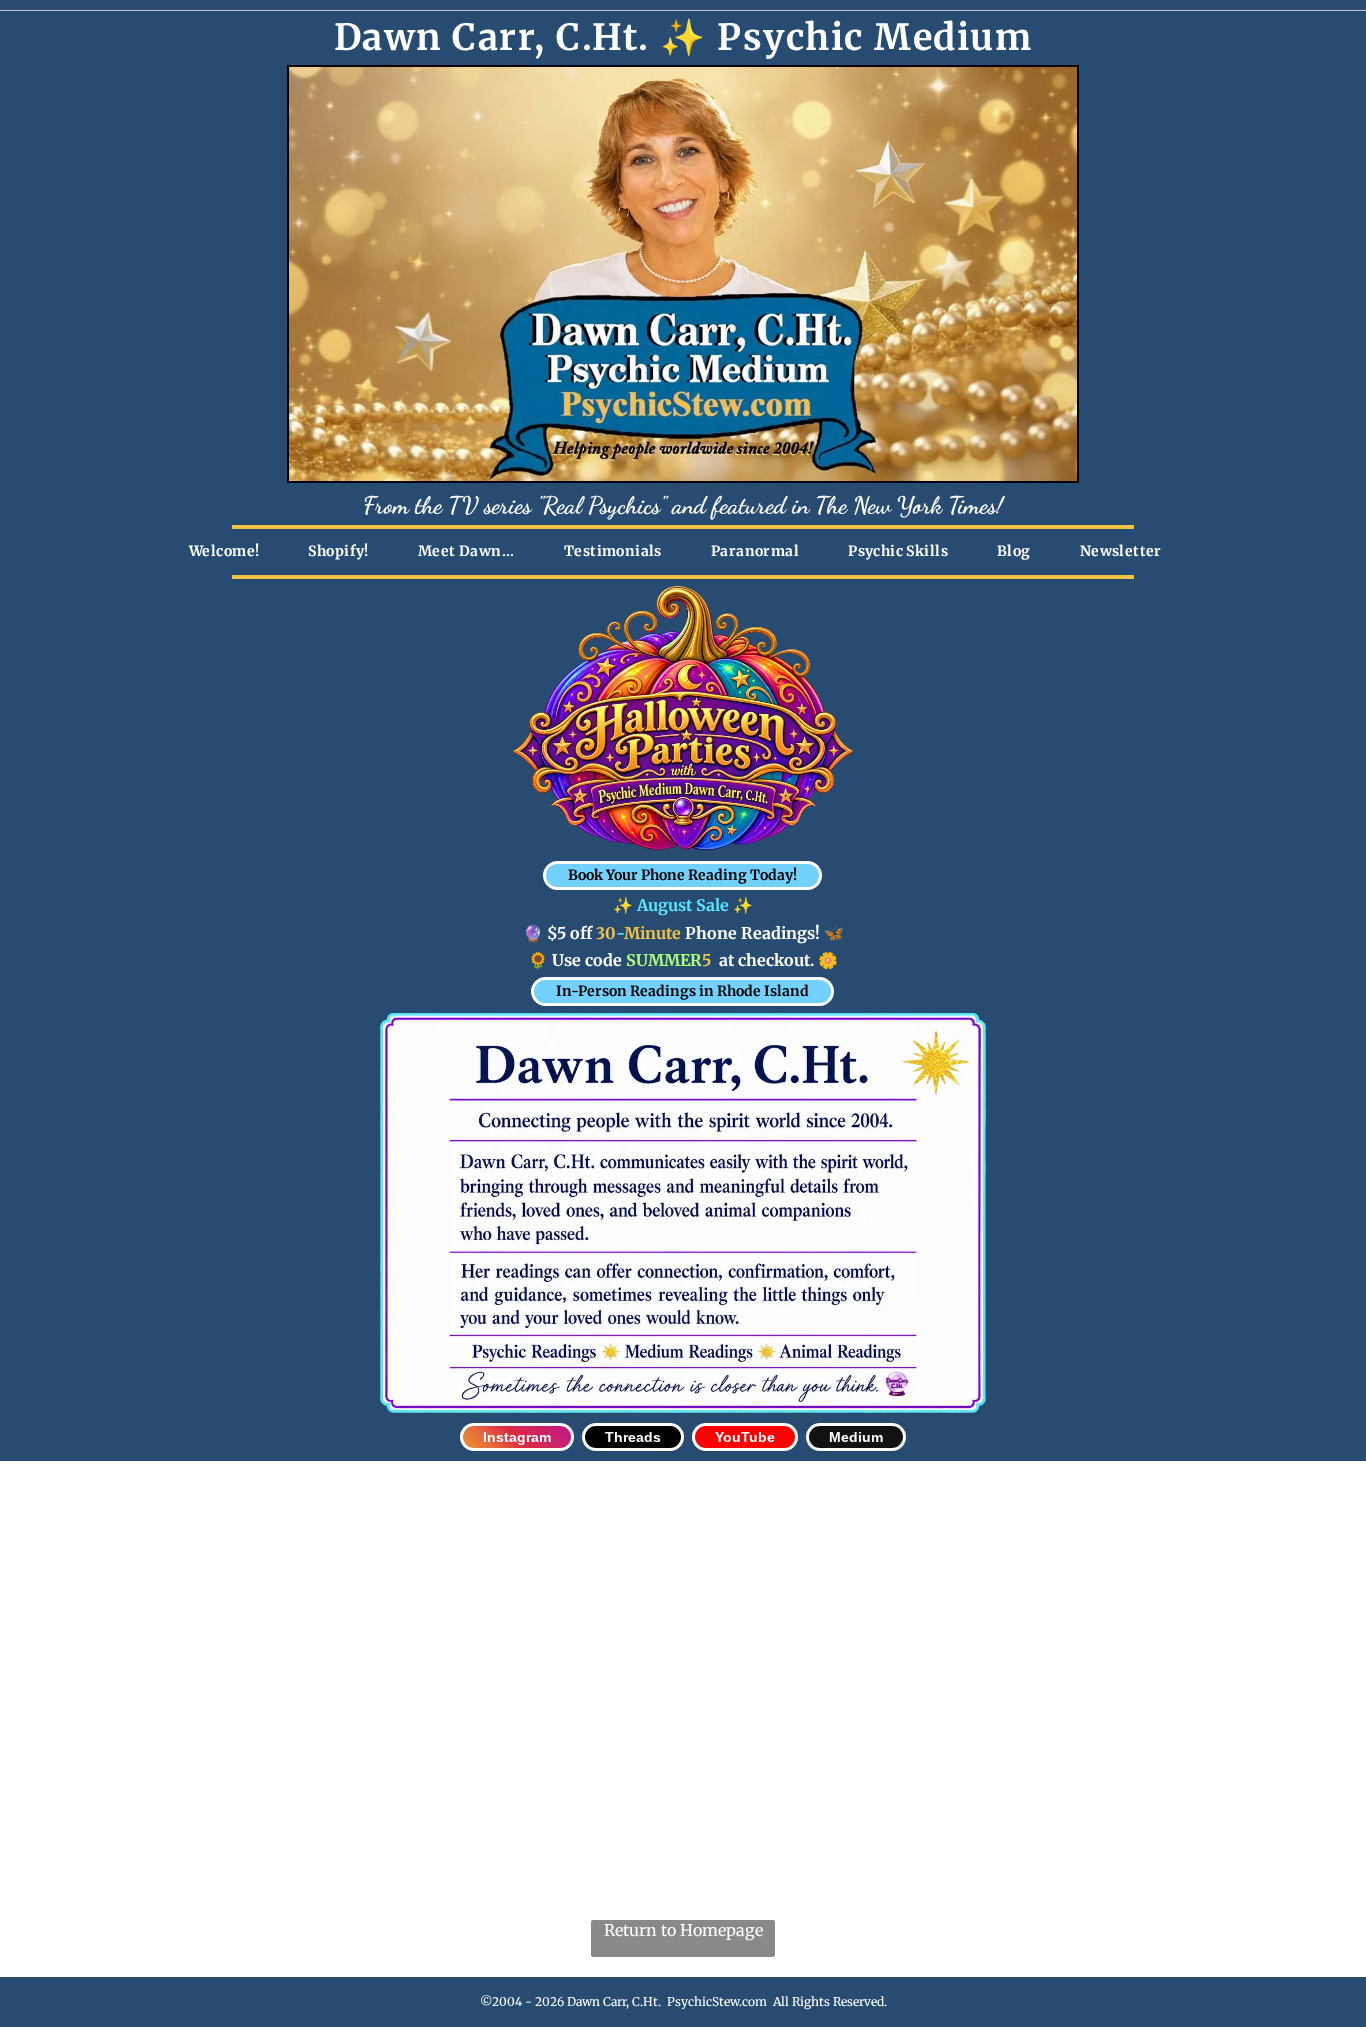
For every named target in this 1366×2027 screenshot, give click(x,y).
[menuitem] (231, 551)
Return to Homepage (683, 1930)
